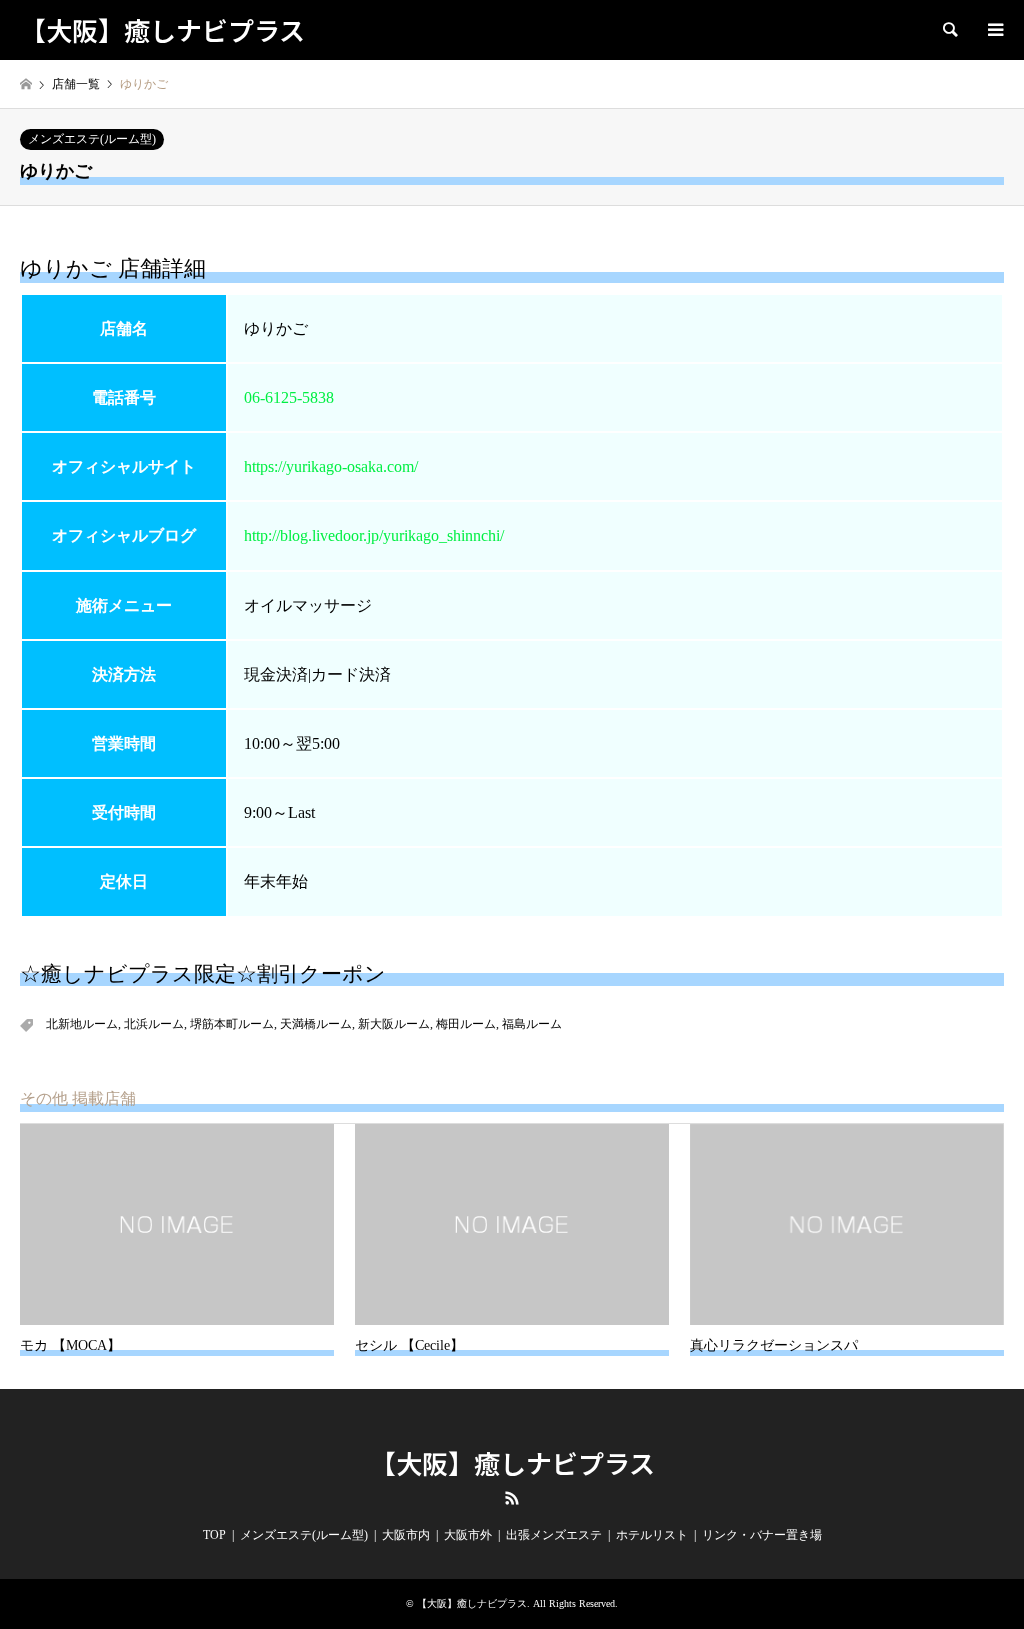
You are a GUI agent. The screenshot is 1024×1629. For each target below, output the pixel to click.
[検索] (949, 30)
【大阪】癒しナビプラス (512, 1462)
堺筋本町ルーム (232, 1024)
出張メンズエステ (554, 1535)
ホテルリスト (652, 1535)
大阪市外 (468, 1535)
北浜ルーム (154, 1024)
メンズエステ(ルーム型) (92, 139)
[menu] (994, 30)
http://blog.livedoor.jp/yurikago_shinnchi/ (374, 535)
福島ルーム (532, 1024)
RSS (512, 1498)
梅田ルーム (466, 1024)
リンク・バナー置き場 (762, 1535)
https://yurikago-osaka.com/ (331, 466)
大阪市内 (406, 1535)
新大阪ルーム (394, 1024)
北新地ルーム (82, 1024)
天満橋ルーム (316, 1024)
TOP (214, 1535)
